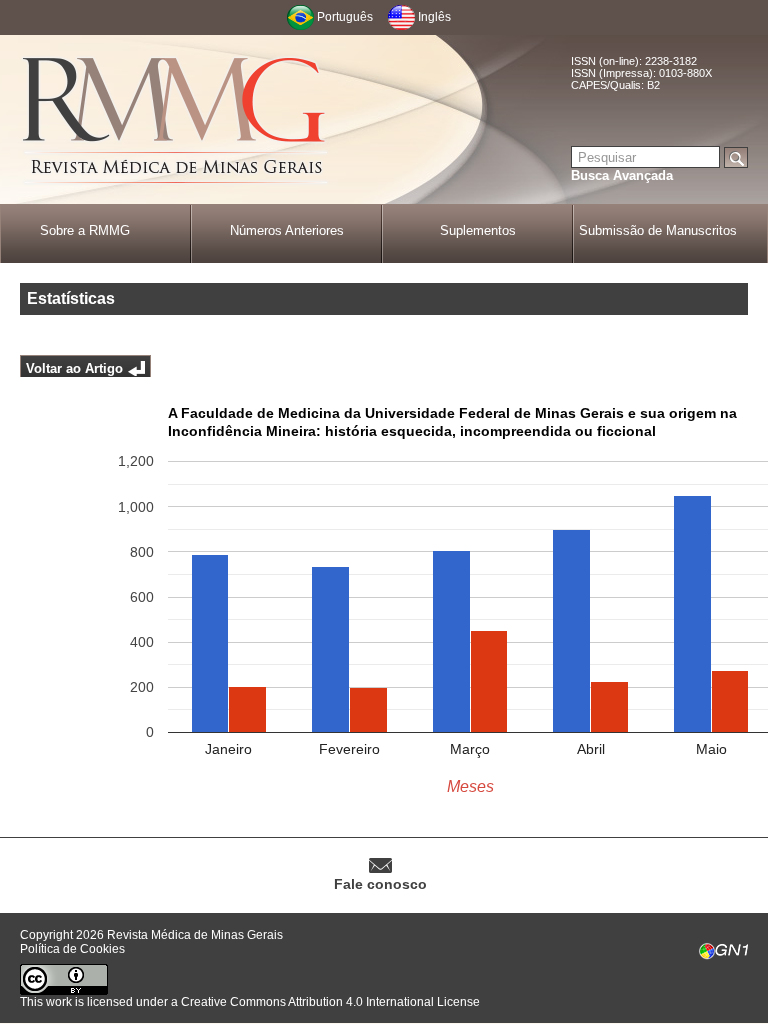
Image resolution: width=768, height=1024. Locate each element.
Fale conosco (380, 884)
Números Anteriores (287, 230)
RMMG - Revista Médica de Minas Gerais (175, 120)
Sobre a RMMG (85, 230)
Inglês (434, 17)
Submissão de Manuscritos (658, 230)
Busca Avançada (622, 175)
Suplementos (478, 230)
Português (345, 17)
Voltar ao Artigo (74, 368)
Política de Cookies (72, 949)
